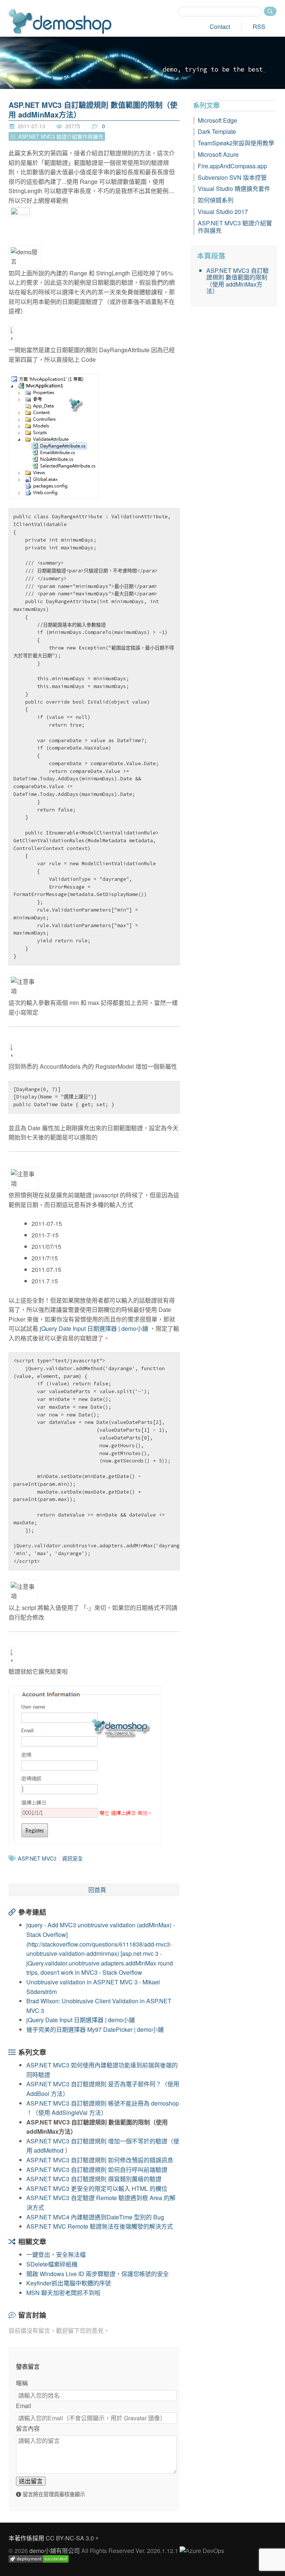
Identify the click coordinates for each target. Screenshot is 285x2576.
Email (24, 2406)
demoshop (60, 21)
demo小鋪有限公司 (55, 2551)
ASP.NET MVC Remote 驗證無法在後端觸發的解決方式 (100, 2226)
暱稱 (22, 2383)
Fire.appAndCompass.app (232, 166)
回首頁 (97, 1890)
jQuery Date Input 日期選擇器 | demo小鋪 (94, 1328)
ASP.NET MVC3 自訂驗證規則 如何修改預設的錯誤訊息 (100, 2160)
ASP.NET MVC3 (37, 1858)
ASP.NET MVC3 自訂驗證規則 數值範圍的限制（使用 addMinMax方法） (93, 110)
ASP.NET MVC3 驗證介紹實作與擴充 (235, 227)
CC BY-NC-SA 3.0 (70, 2538)
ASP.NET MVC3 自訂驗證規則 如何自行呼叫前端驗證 (97, 2170)
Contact (220, 27)
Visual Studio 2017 (223, 211)
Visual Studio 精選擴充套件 (234, 189)
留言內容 (28, 2428)
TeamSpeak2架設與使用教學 (236, 143)
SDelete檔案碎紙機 (52, 2264)
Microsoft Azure (218, 154)
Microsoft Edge (217, 120)
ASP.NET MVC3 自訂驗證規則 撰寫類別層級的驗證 (94, 2179)
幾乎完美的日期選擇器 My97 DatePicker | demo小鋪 (95, 2029)
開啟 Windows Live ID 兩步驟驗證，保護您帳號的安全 (98, 2274)
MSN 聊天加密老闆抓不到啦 (63, 2293)
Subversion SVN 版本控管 (232, 177)
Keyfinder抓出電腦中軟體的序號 (69, 2283)
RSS (259, 27)
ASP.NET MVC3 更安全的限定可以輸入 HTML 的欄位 (97, 2188)
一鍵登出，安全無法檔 (56, 2254)
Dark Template (217, 131)
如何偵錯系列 (216, 200)
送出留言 (31, 2481)
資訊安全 (72, 1858)
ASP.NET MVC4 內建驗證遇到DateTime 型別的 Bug (95, 2217)
